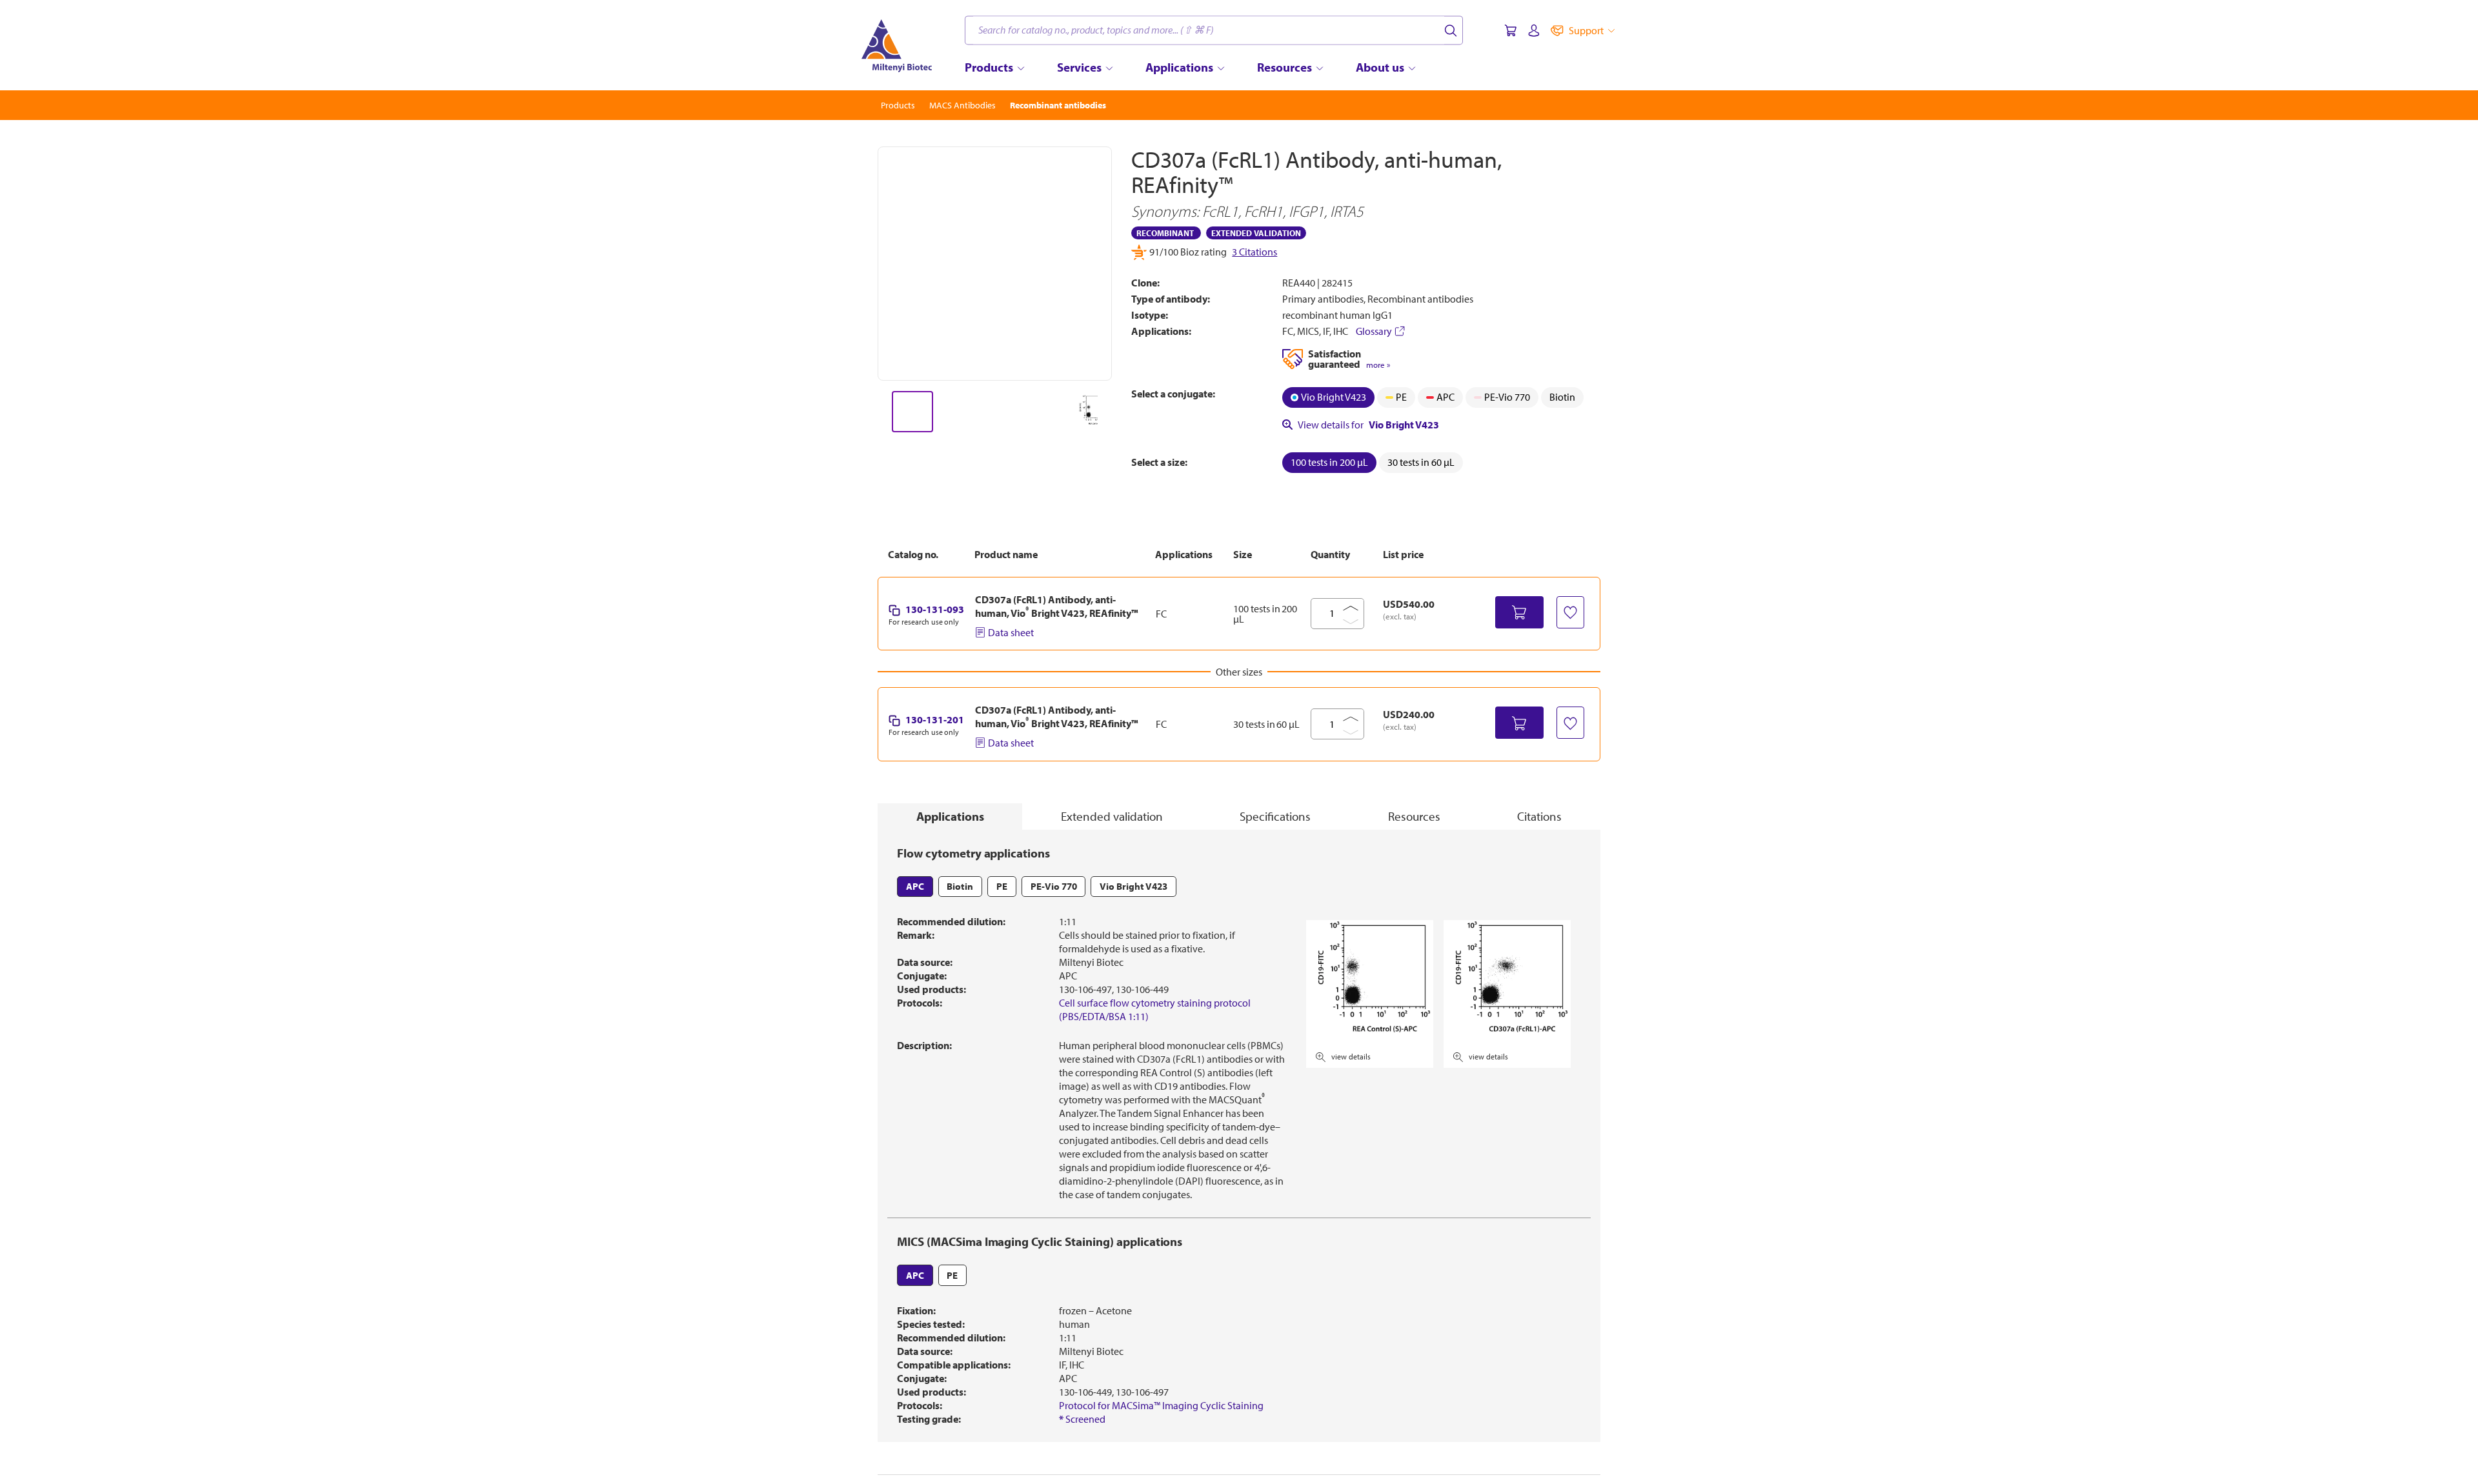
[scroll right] (1113, 412)
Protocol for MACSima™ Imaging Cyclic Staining (1161, 1405)
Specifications (1275, 816)
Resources (1414, 816)
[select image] (912, 412)
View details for (1368, 425)
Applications (950, 816)
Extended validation (1112, 816)
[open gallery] (995, 264)
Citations (1539, 816)
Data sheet (1011, 632)
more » (1378, 365)
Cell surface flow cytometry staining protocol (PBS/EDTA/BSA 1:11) (1155, 1009)
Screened (1082, 1419)
